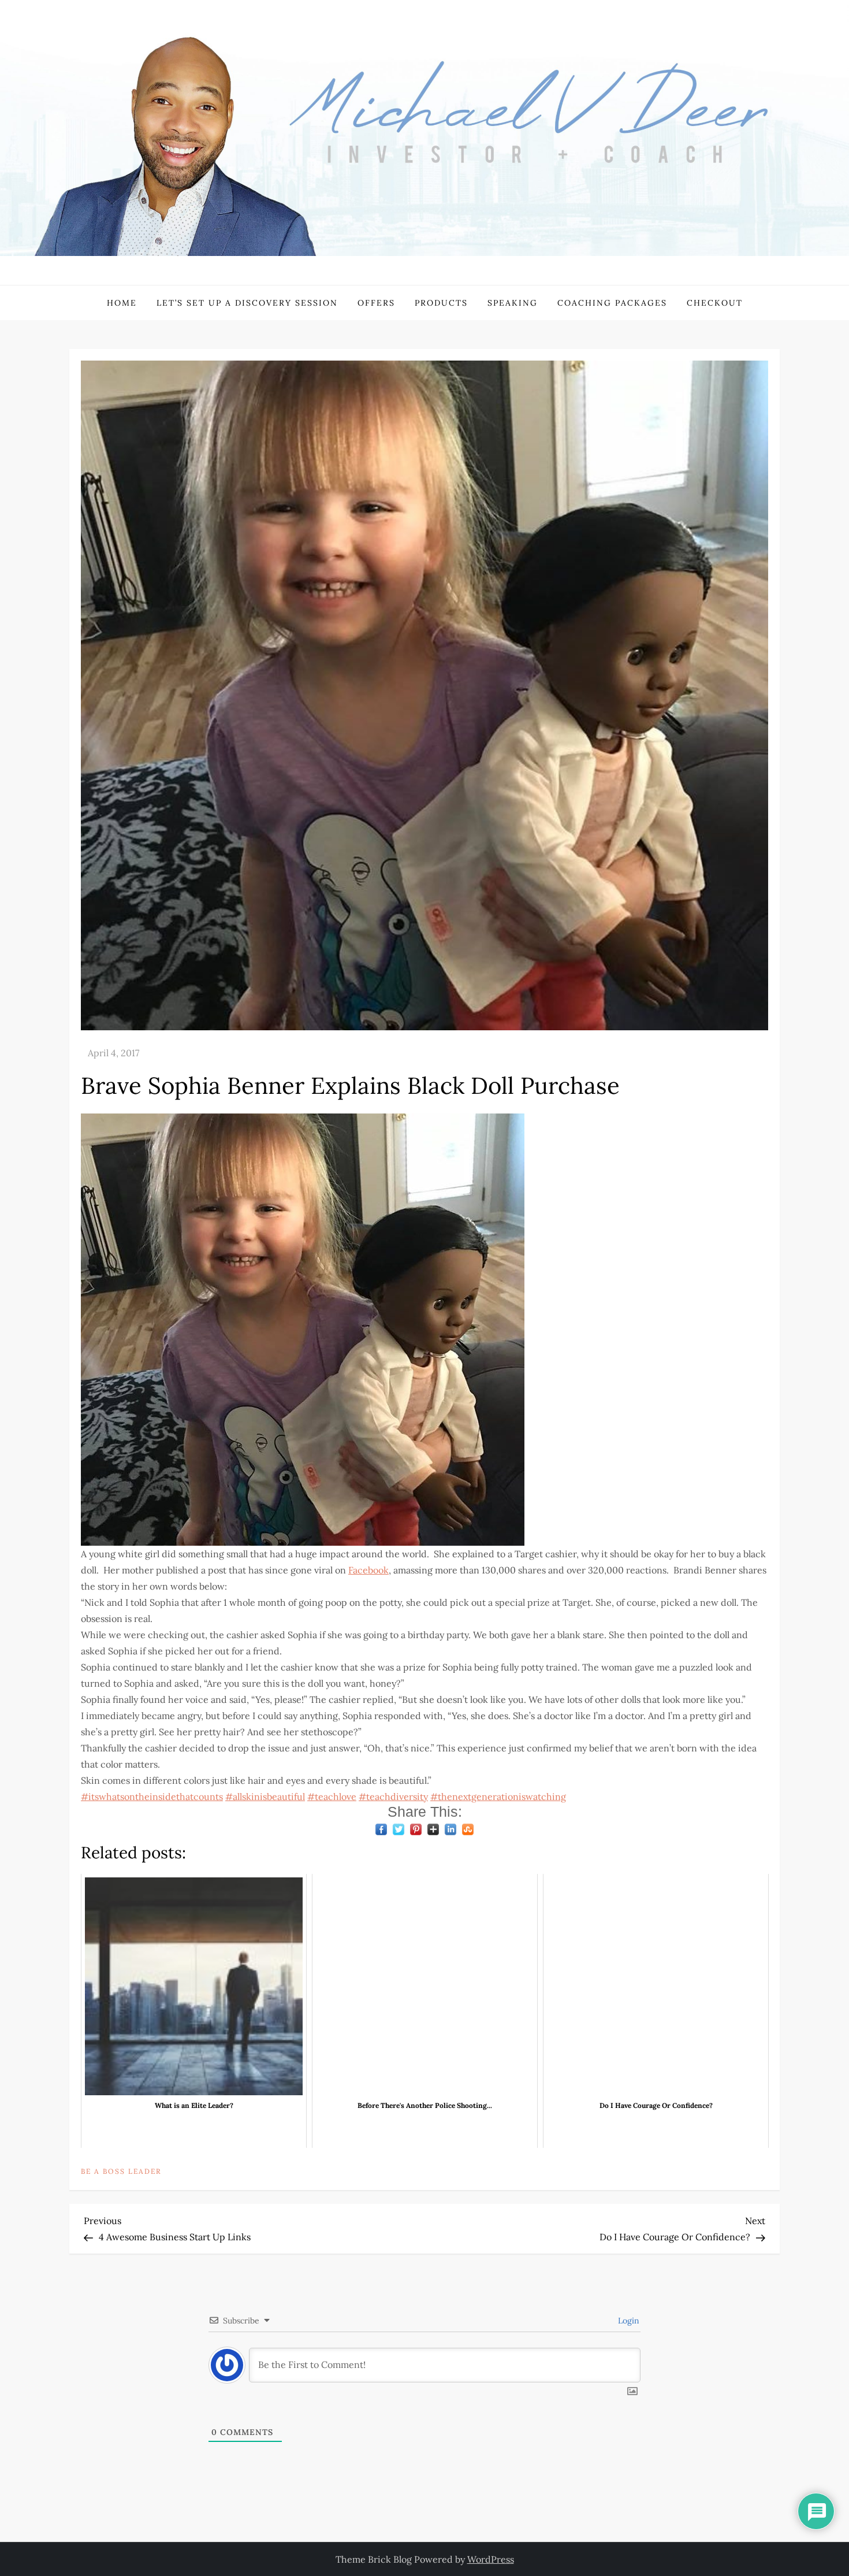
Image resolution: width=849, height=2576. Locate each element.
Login (628, 2321)
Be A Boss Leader (121, 2171)
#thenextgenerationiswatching (498, 1796)
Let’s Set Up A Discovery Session (247, 303)
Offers (376, 303)
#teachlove (332, 1796)
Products (441, 303)
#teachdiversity (393, 1796)
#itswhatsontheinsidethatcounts (152, 1796)
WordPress (491, 2559)
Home (122, 303)
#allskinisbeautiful (265, 1796)
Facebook (368, 1570)
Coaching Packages (612, 303)
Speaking (513, 303)
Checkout (715, 303)
